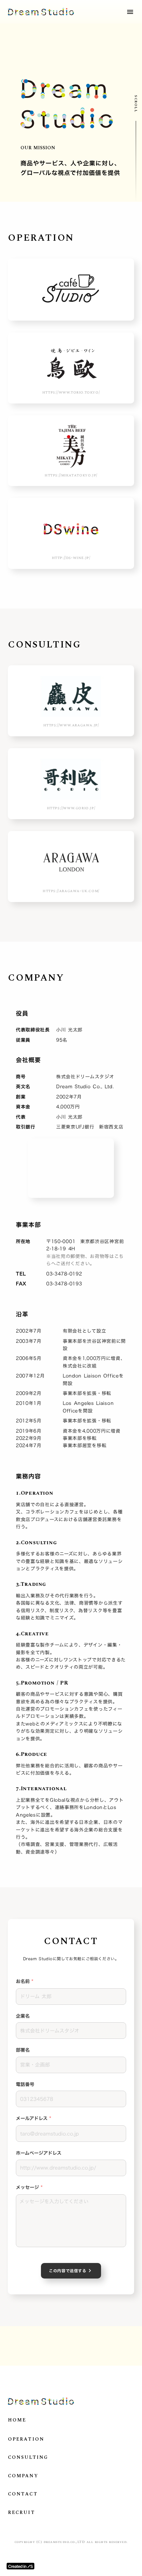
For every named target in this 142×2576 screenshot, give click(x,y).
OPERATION (26, 2439)
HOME (17, 2420)
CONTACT (23, 2494)
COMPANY (23, 2476)
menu (130, 12)
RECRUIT (21, 2513)
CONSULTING (28, 2457)
